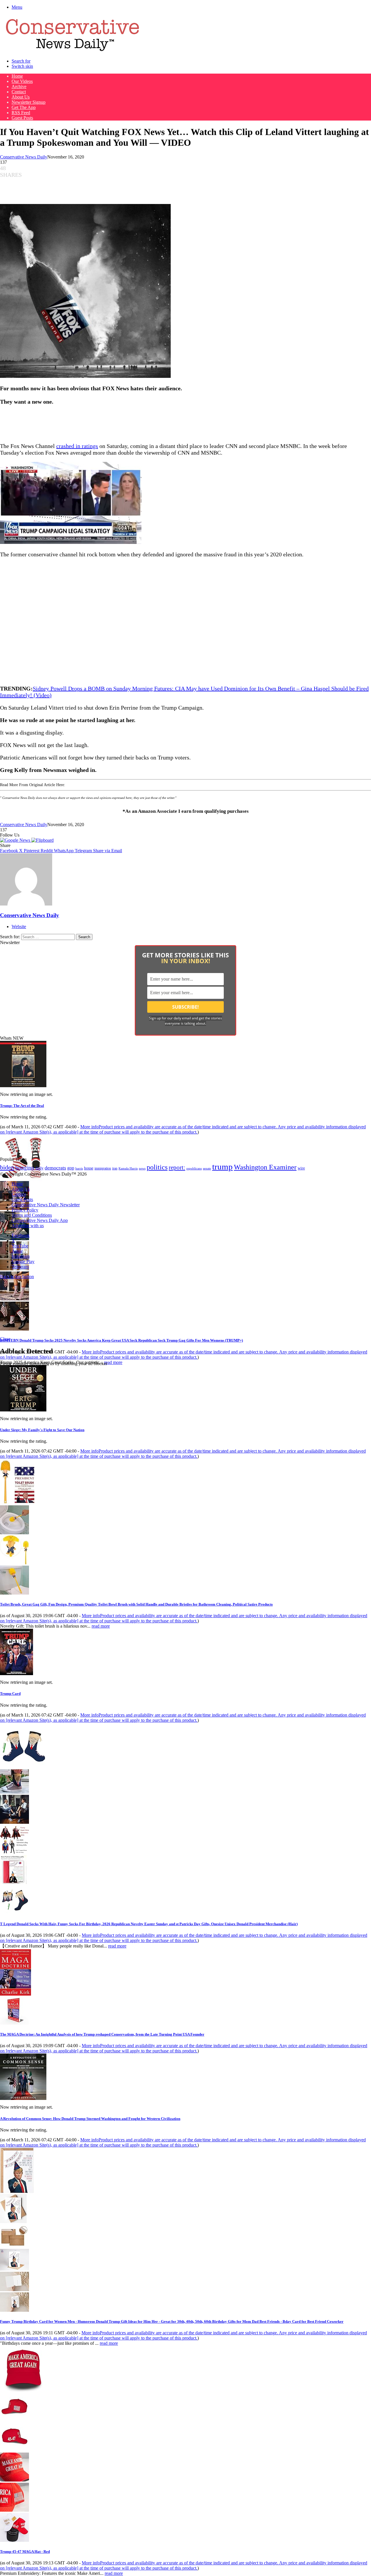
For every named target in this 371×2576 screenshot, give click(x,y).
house (89, 1168)
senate (207, 1168)
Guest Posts (22, 118)
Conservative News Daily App (40, 1220)
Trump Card (10, 1694)
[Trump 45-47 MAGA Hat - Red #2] (14, 2450)
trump (222, 1167)
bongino (25, 1168)
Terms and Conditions (32, 1215)
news (142, 1168)
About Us (21, 97)
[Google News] (16, 840)
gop (71, 1168)
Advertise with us (28, 1226)
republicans (194, 1168)
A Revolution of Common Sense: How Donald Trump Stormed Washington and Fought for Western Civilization (90, 2119)
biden (7, 1167)
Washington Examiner (265, 1167)
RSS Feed (21, 113)
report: (177, 1167)
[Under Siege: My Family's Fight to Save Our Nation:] (23, 1410)
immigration (103, 1168)
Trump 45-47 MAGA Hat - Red (25, 2552)
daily (39, 1168)
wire (301, 1168)
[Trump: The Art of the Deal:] (23, 1086)
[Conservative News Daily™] (72, 51)
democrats (55, 1168)
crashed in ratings (77, 446)
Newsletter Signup (29, 102)
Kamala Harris (128, 1168)
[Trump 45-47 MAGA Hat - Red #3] (14, 2480)
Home (17, 76)
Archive (19, 86)
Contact (19, 92)
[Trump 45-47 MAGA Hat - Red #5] (14, 2540)
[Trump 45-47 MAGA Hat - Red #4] (14, 2510)
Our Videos (22, 81)
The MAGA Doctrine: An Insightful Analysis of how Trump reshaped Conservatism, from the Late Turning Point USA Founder (102, 2034)
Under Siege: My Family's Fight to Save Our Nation (42, 1430)
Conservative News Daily (24, 157)
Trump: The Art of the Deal (22, 1106)
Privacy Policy (25, 1210)
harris (79, 1168)
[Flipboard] (42, 840)
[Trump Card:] (17, 1674)
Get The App (24, 107)
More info (183, 1129)
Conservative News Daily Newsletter (46, 1205)
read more (113, 1362)
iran (115, 1168)
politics (157, 1167)
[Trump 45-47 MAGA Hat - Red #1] (14, 2420)
